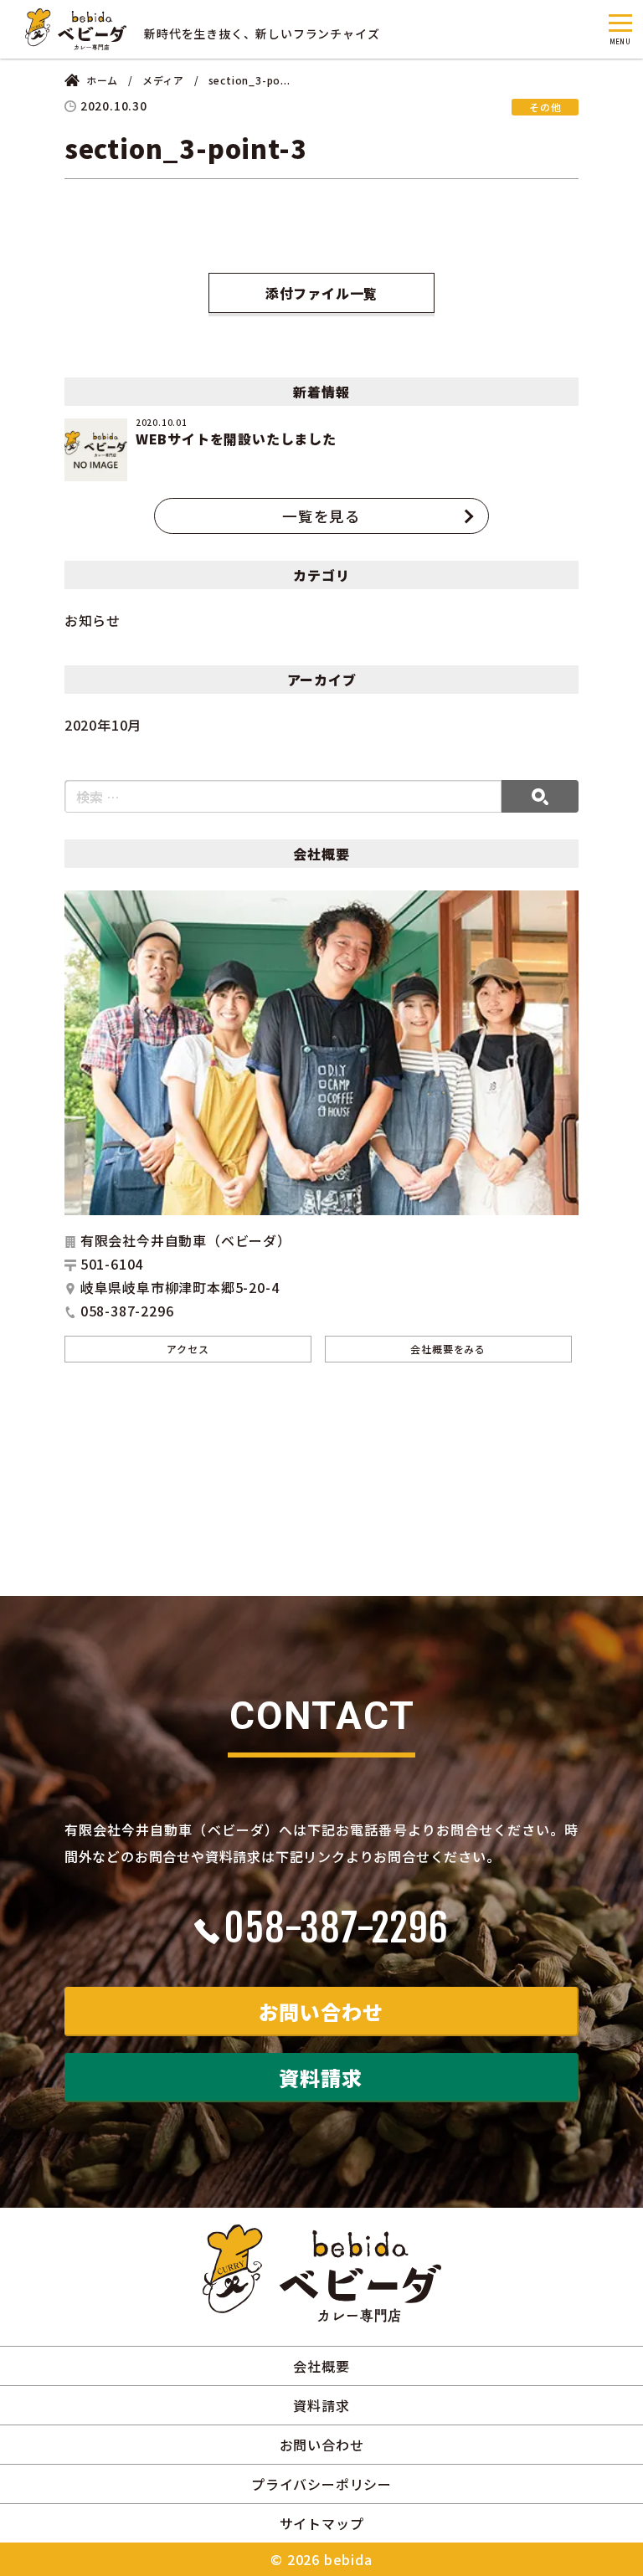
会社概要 (321, 2366)
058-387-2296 (336, 1928)
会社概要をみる (448, 1349)
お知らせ (93, 620)
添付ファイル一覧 (321, 293)
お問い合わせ (321, 2012)
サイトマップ (322, 2523)
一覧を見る (321, 516)
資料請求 (320, 2078)
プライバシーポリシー (321, 2484)
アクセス (188, 1349)
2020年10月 (103, 725)
